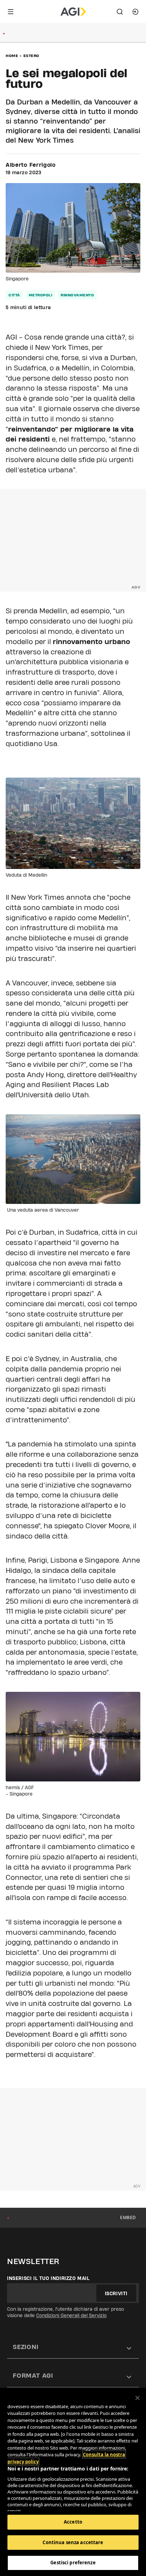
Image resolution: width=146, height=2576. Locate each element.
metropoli (41, 295)
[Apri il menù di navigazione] (11, 12)
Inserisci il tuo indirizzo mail (48, 2278)
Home (12, 56)
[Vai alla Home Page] (73, 12)
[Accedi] (135, 12)
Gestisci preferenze (73, 2563)
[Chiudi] (137, 2398)
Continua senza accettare (73, 2542)
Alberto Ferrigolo (31, 165)
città (14, 295)
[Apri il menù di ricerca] (120, 12)
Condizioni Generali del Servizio (71, 2315)
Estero (31, 56)
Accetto (73, 2522)
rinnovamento (77, 295)
